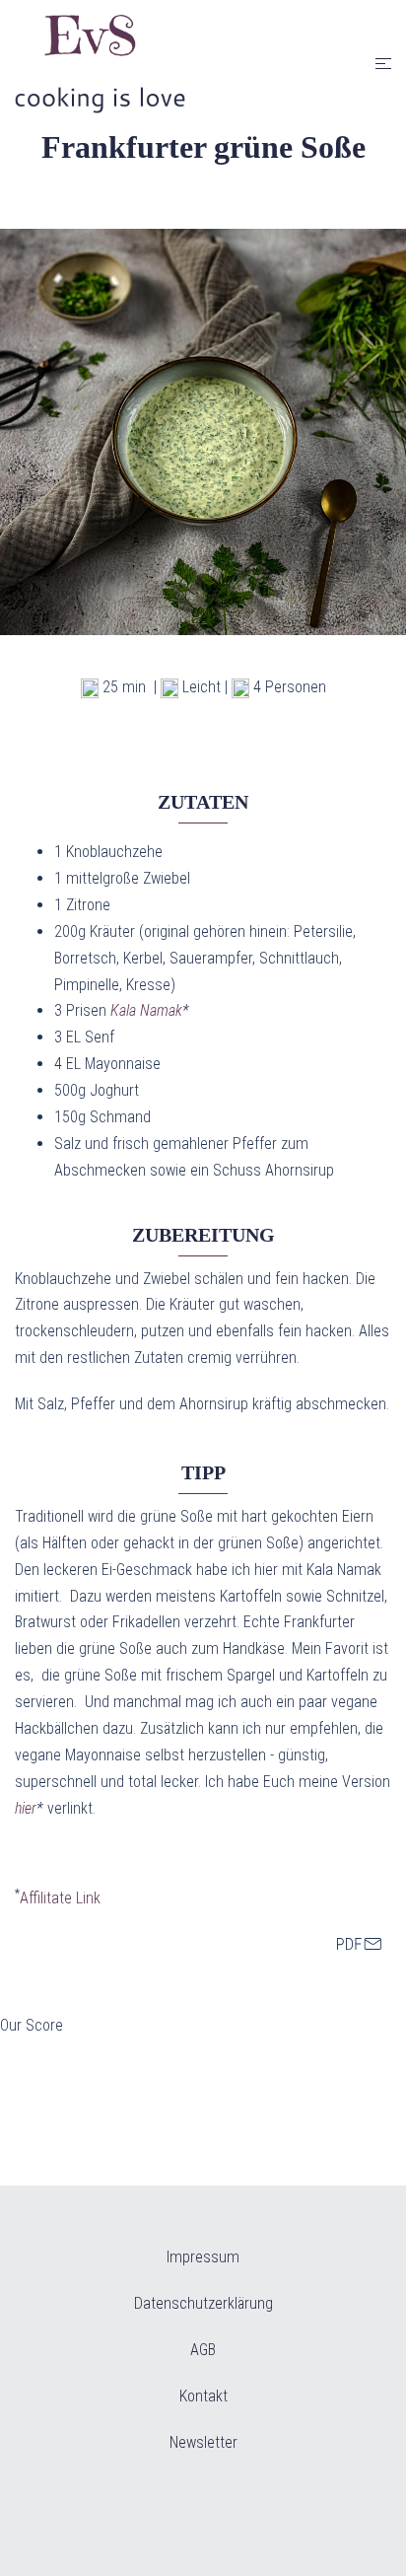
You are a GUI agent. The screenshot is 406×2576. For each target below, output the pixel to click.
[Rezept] (359, 1945)
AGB (203, 2350)
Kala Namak (146, 1010)
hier (26, 1808)
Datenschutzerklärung (203, 2303)
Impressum (203, 2257)
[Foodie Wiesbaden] (100, 63)
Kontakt (203, 2396)
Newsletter (203, 2442)
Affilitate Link (60, 1898)
